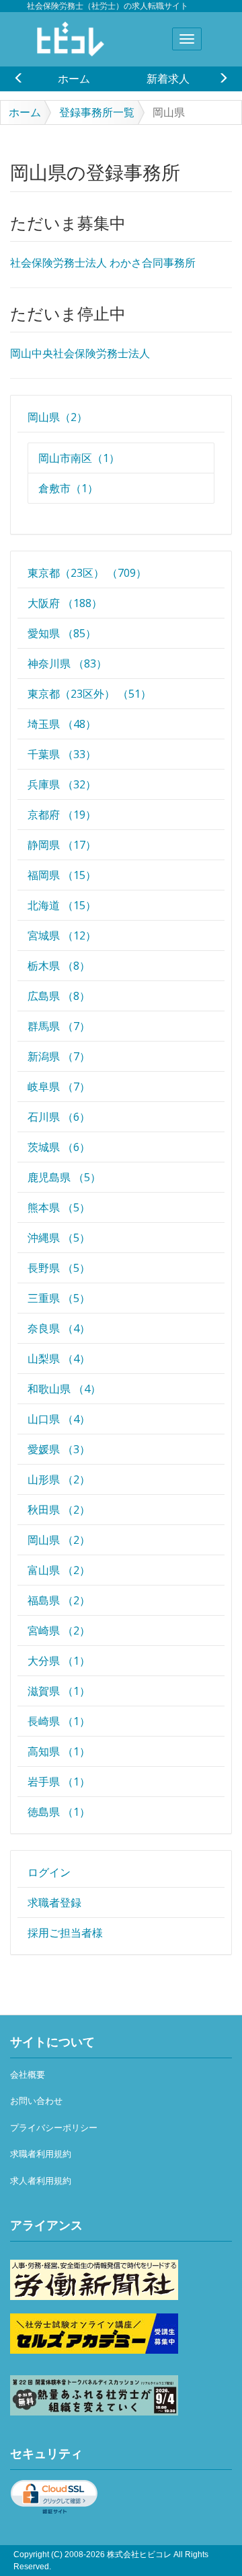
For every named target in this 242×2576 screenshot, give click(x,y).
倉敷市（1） (68, 488)
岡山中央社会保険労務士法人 (80, 354)
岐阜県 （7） (59, 1087)
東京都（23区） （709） (87, 573)
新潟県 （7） (59, 1056)
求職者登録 (54, 1902)
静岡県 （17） (62, 845)
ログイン (49, 1872)
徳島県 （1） (59, 1812)
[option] (74, 79)
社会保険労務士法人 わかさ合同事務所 (103, 263)
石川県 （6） (59, 1117)
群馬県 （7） (59, 1026)
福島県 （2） (59, 1600)
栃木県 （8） (59, 966)
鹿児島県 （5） (64, 1177)
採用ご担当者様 (65, 1933)
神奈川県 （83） (67, 663)
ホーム (74, 79)
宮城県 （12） (62, 935)
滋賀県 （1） (59, 1691)
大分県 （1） (59, 1661)
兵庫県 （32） (62, 784)
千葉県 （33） (62, 754)
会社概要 (28, 2075)
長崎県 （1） (59, 1721)
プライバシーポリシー (54, 2128)
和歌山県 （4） (64, 1389)
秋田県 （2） (59, 1510)
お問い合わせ (36, 2101)
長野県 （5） (59, 1268)
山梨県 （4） (59, 1359)
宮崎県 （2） (59, 1630)
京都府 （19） (62, 815)
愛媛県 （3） (59, 1449)
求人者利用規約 (41, 2181)
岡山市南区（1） (79, 458)
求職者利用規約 (41, 2154)
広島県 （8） (59, 996)
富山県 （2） (59, 1570)
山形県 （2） (59, 1479)
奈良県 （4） (59, 1328)
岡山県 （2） (59, 1540)
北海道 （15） (62, 905)
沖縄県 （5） (59, 1238)
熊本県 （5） (59, 1207)
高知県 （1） (59, 1751)
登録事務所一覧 (97, 112)
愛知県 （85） (62, 633)
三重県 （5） (59, 1298)
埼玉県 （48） (62, 724)
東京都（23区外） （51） (89, 694)
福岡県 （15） (62, 875)
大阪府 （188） (65, 603)
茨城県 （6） (59, 1147)
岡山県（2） (57, 417)
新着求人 (168, 79)
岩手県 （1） (59, 1782)
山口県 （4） (59, 1419)
